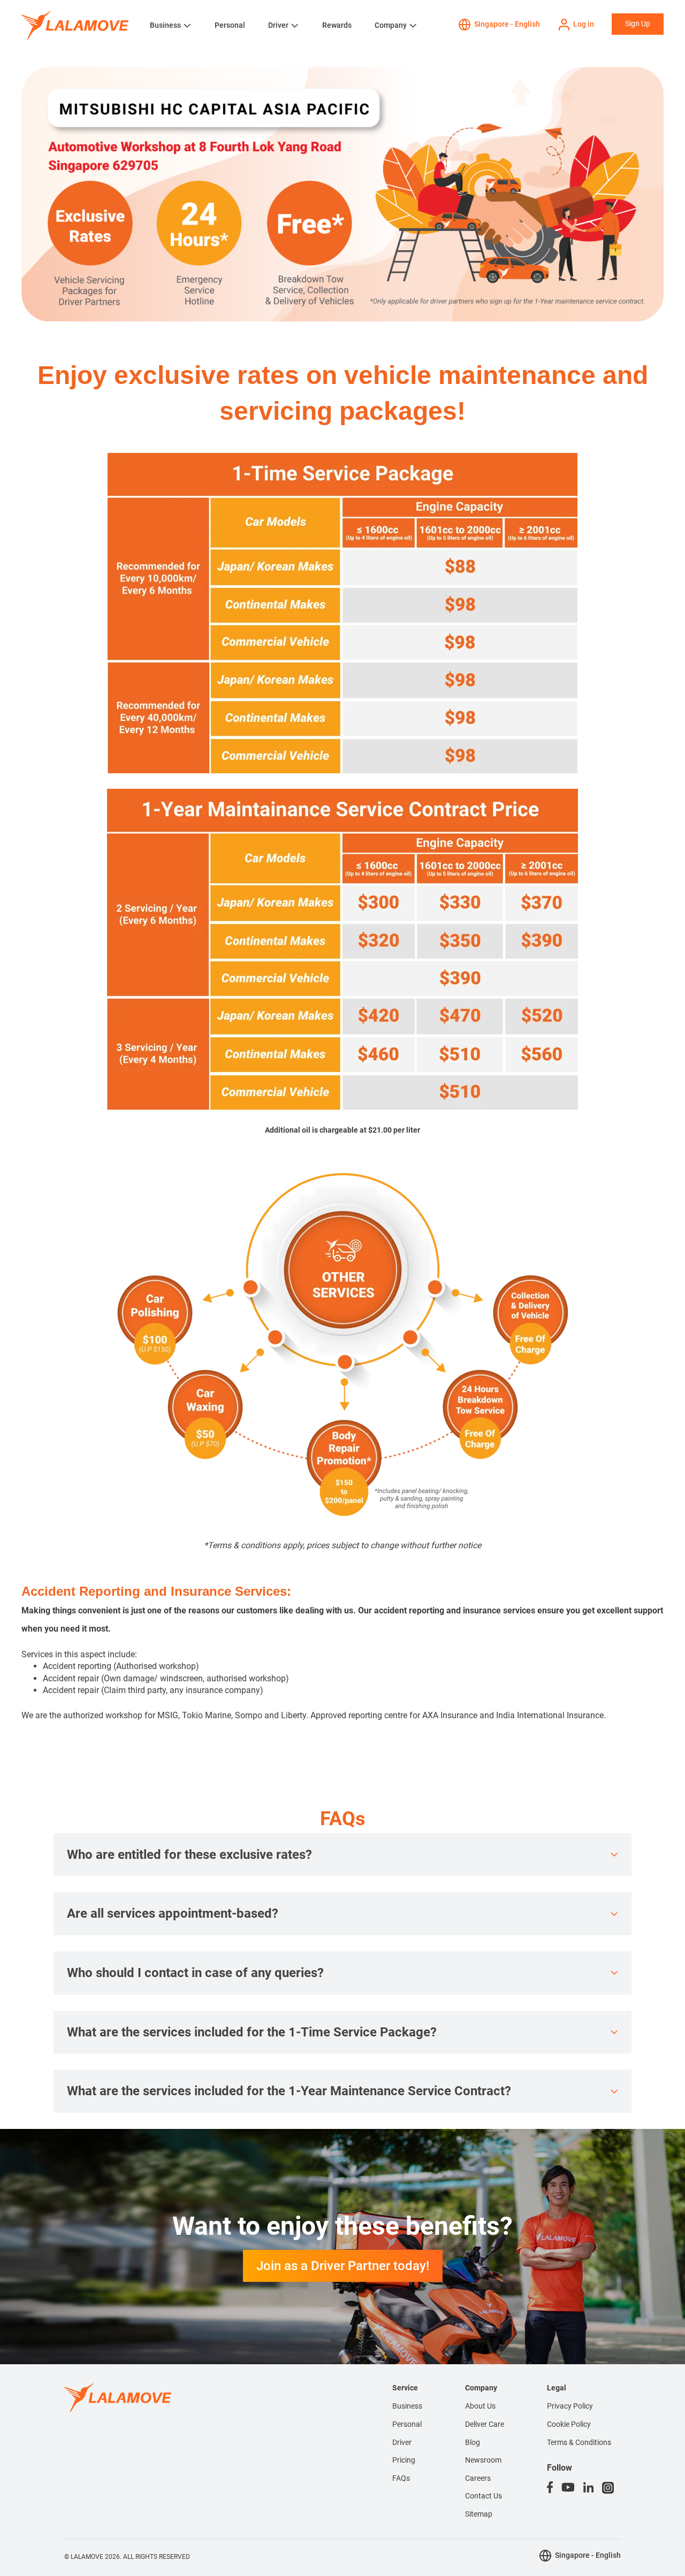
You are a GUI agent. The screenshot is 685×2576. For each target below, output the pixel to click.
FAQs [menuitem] (401, 2478)
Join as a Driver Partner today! (343, 2266)
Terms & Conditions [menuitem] (579, 2442)
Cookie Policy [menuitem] (569, 2424)
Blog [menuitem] (473, 2442)
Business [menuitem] (407, 2406)
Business (165, 25)
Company (391, 25)
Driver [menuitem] (402, 2442)
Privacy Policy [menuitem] (570, 2406)
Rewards (337, 25)
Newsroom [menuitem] (483, 2460)
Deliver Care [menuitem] (485, 2424)
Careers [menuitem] (478, 2478)
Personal (230, 25)
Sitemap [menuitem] (479, 2514)
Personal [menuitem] (407, 2424)
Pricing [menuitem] (404, 2460)
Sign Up (638, 24)
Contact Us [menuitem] (484, 2496)
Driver (278, 25)
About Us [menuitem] (480, 2406)
